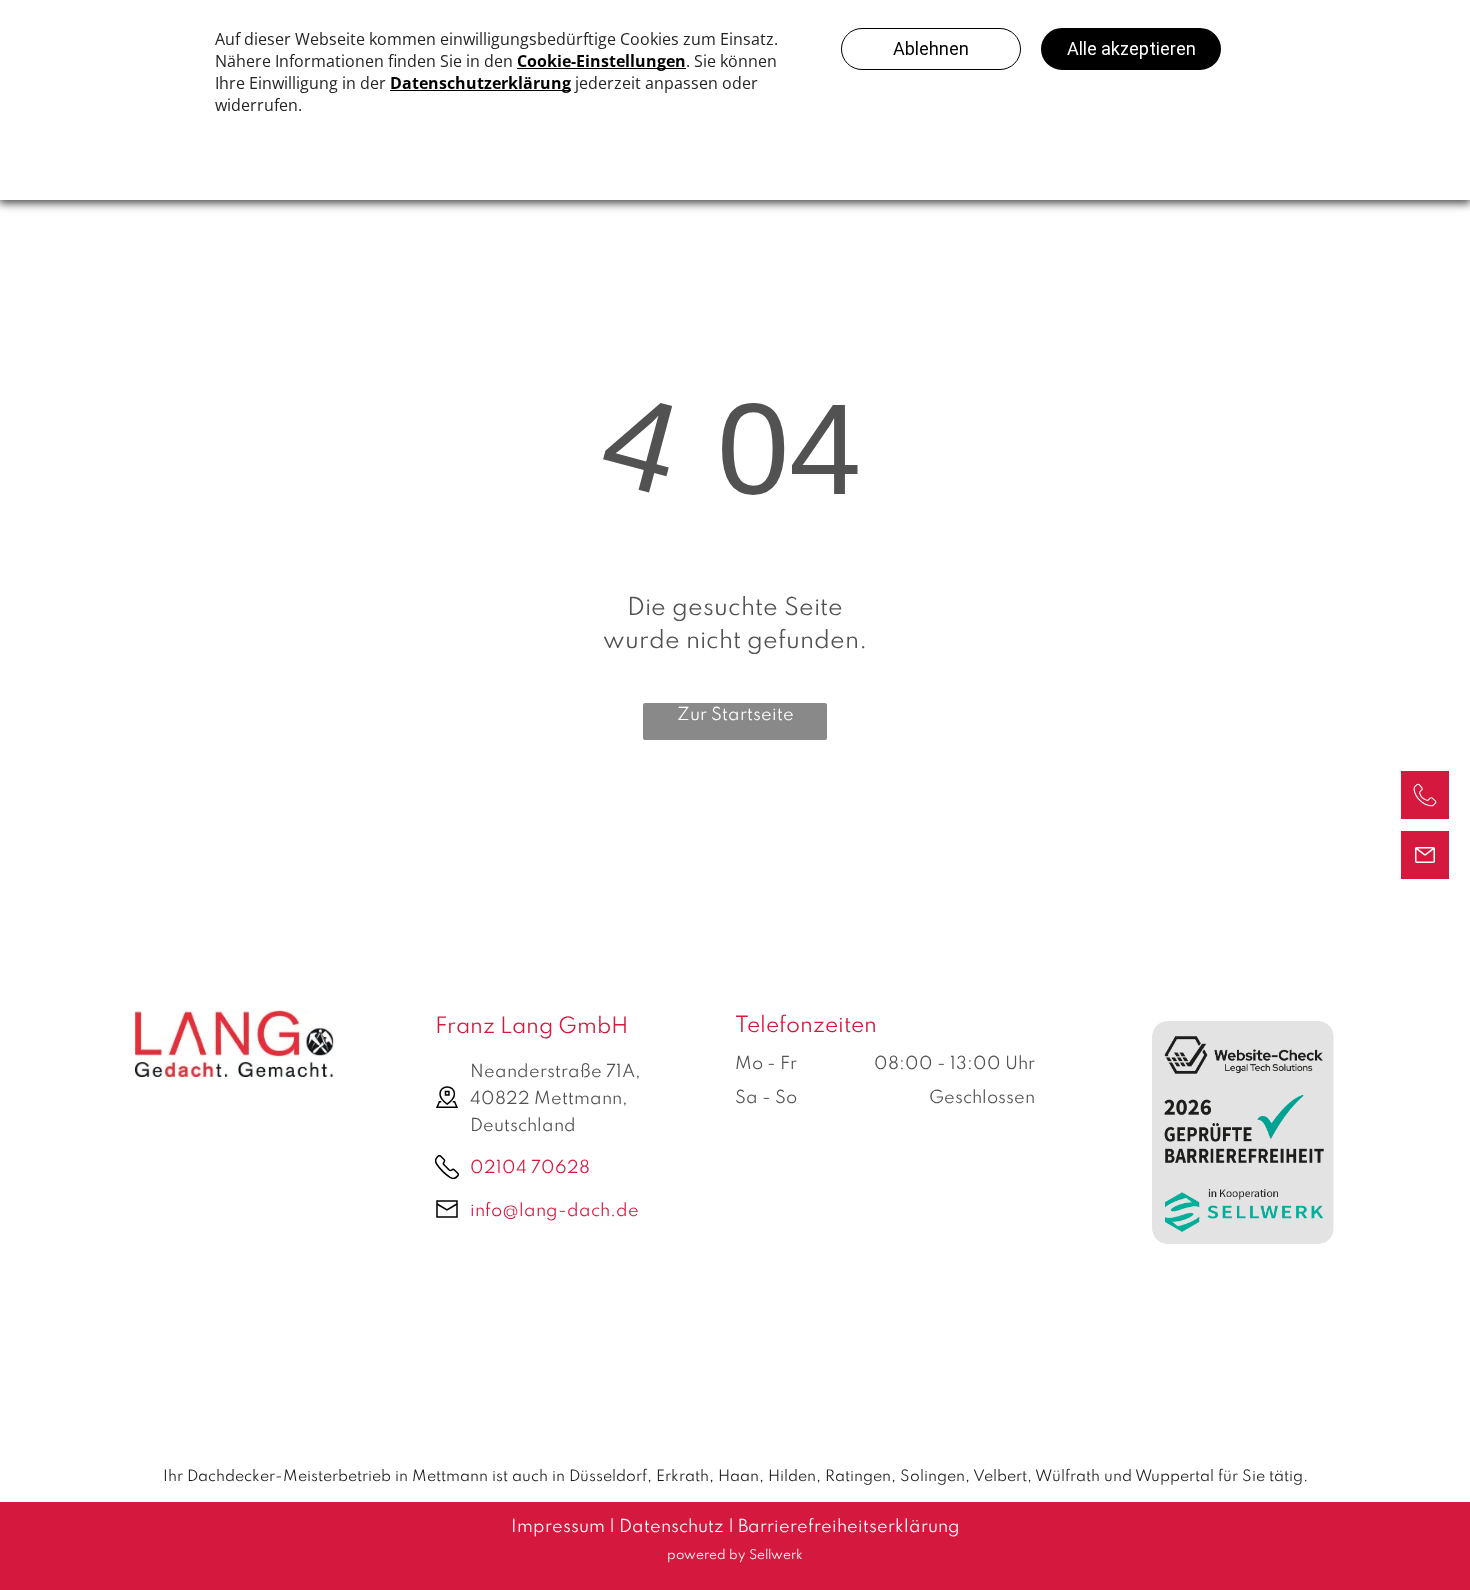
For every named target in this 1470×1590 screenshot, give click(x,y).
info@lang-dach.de (554, 1211)
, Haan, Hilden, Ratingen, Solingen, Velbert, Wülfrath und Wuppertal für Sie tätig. (1008, 1477)
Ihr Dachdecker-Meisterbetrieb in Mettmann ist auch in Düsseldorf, (407, 1477)
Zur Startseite (735, 715)
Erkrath (682, 1477)
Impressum (558, 1527)
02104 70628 (530, 1168)
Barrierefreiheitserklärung (849, 1527)
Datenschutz (671, 1527)
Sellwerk (776, 1555)
